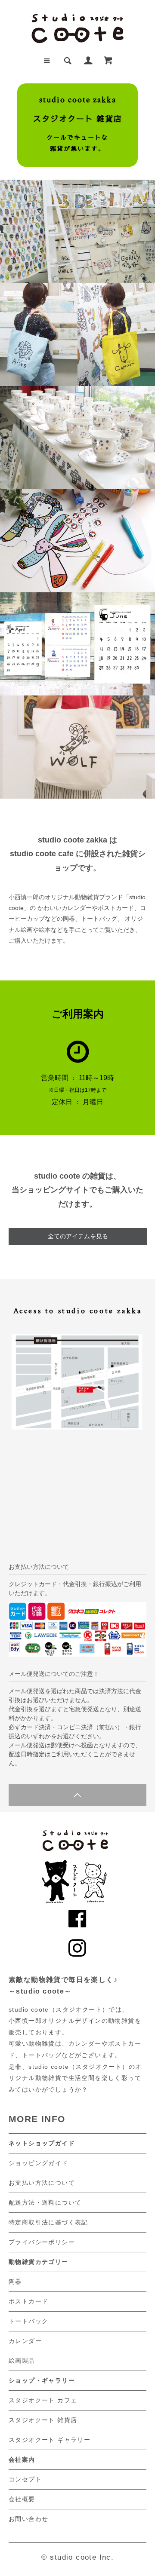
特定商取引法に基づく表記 (48, 2222)
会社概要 (22, 2499)
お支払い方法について (42, 2183)
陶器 (15, 2282)
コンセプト (25, 2479)
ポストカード (28, 2301)
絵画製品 (22, 2361)
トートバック (28, 2321)
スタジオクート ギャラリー (50, 2440)
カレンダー (25, 2341)
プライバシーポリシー (42, 2242)
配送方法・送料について (45, 2202)
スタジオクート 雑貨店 (43, 2420)
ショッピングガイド (39, 2163)
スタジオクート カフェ (43, 2400)
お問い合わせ (28, 2519)
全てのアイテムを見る (78, 1236)
